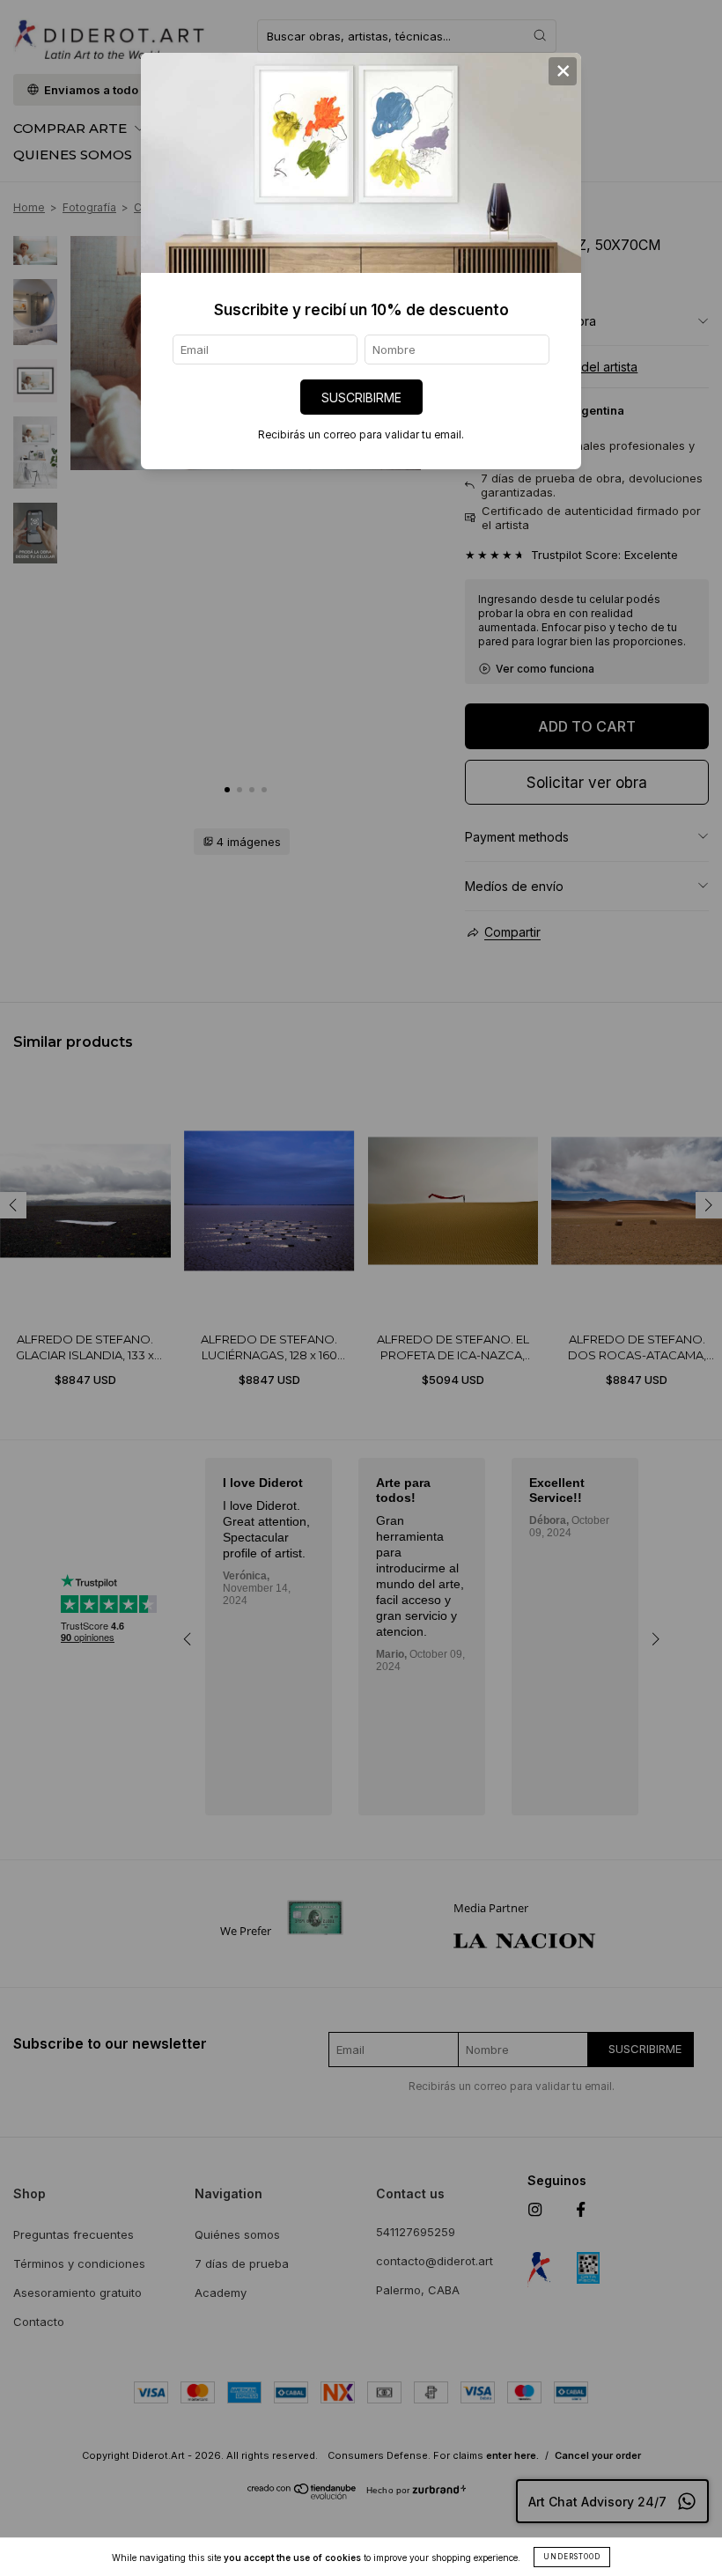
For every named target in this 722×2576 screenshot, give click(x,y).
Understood (572, 2557)
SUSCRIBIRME (361, 397)
